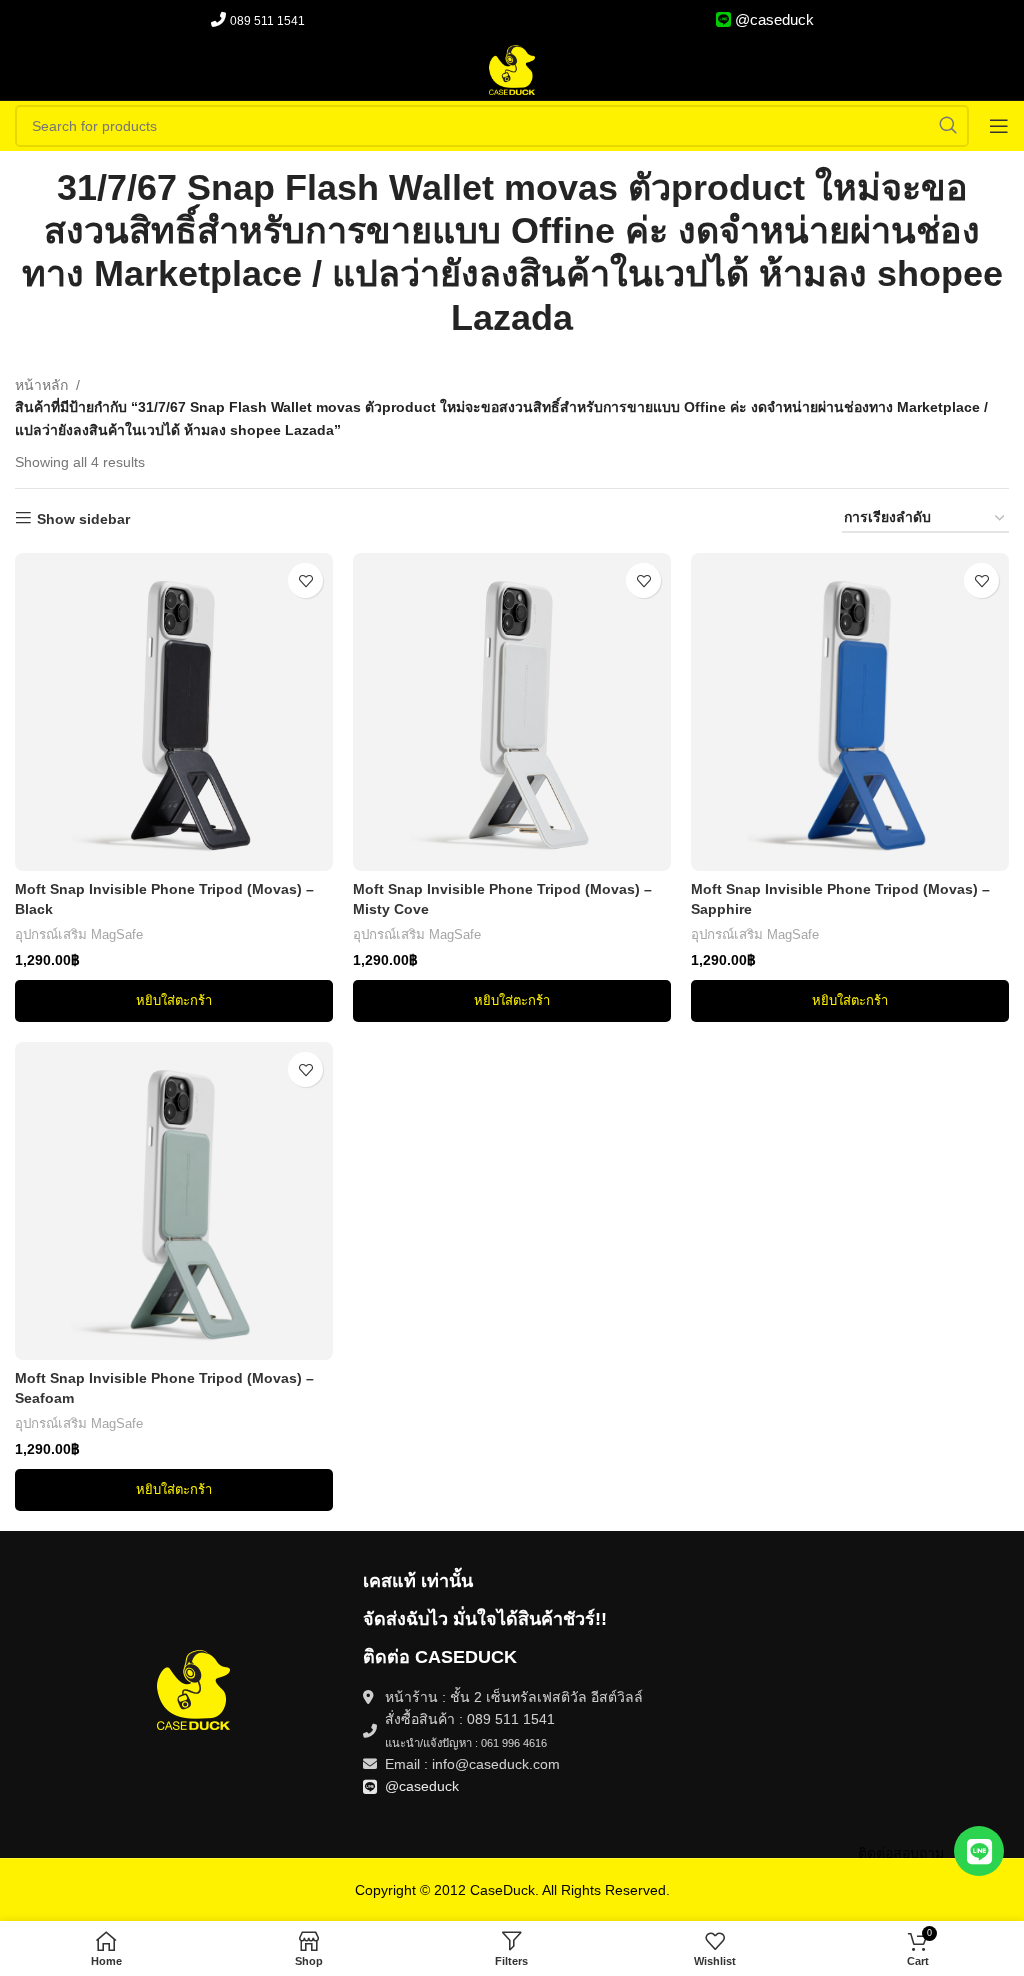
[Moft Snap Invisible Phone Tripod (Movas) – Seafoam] (174, 1201)
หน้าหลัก (41, 385)
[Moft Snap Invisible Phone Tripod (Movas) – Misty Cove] (512, 712)
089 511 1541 (267, 21)
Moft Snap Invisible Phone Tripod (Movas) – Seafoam (164, 1388)
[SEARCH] (948, 126)
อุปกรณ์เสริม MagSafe (79, 934)
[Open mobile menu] (999, 126)
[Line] (979, 1851)
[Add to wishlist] (305, 580)
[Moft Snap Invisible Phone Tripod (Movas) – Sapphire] (850, 712)
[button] (174, 1001)
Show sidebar (83, 519)
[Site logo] (512, 69)
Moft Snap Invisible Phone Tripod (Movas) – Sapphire (840, 899)
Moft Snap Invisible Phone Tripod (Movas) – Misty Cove (502, 899)
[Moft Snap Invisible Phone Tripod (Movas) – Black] (174, 712)
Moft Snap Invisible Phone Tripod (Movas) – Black (164, 899)
